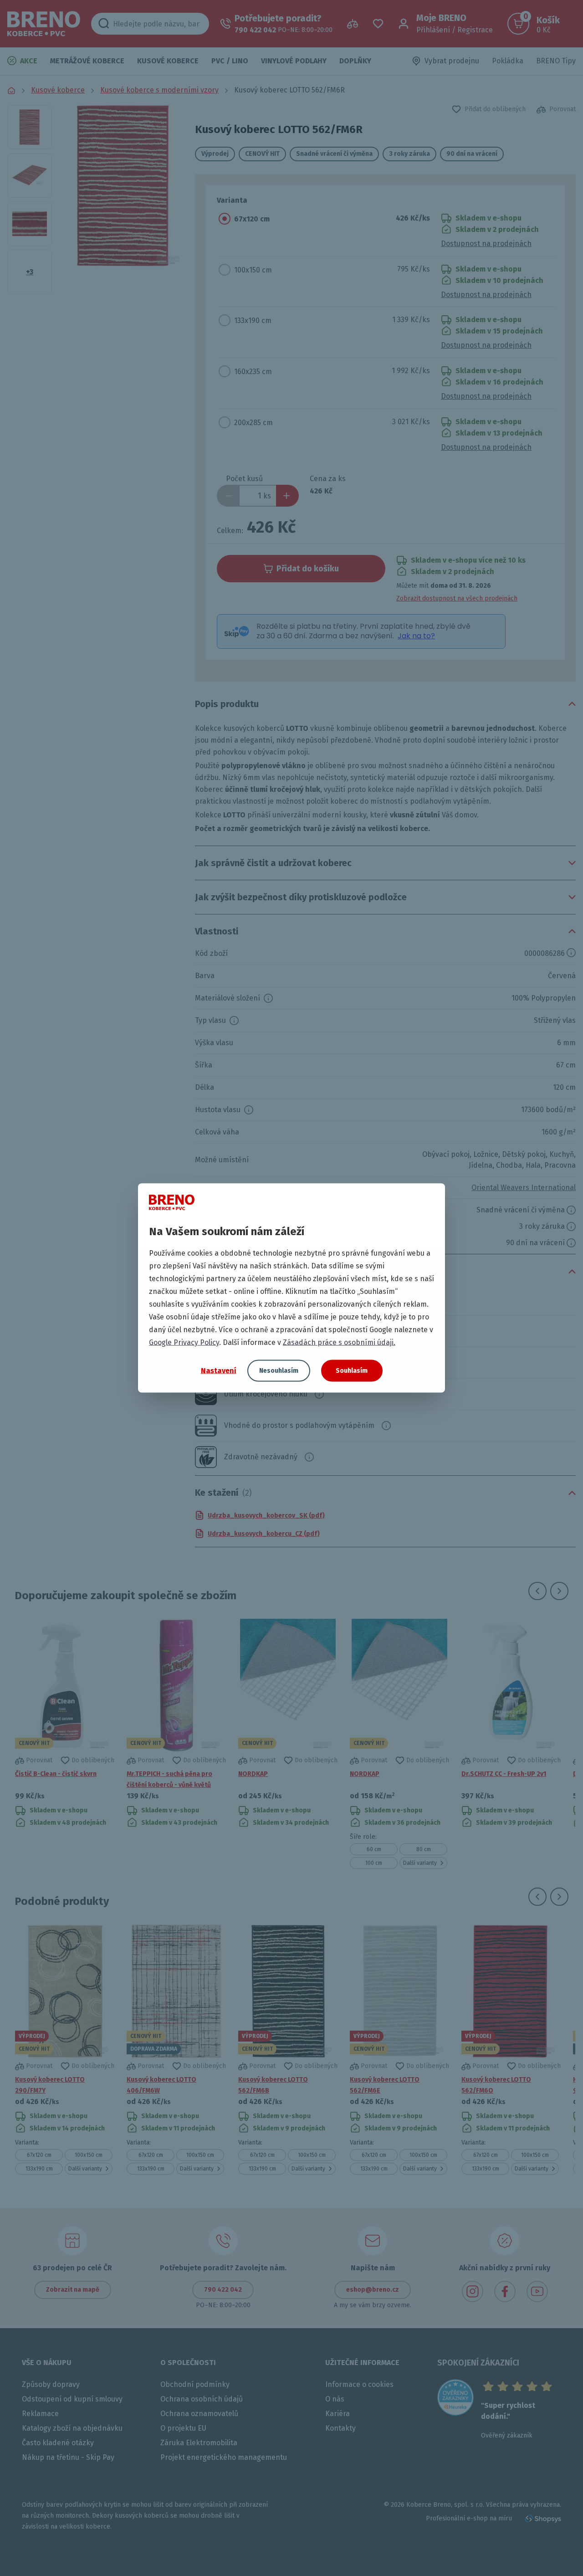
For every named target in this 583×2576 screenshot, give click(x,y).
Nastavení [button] (219, 1370)
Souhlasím (352, 1371)
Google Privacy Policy (184, 1342)
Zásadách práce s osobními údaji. (339, 1342)
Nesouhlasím (279, 1371)
